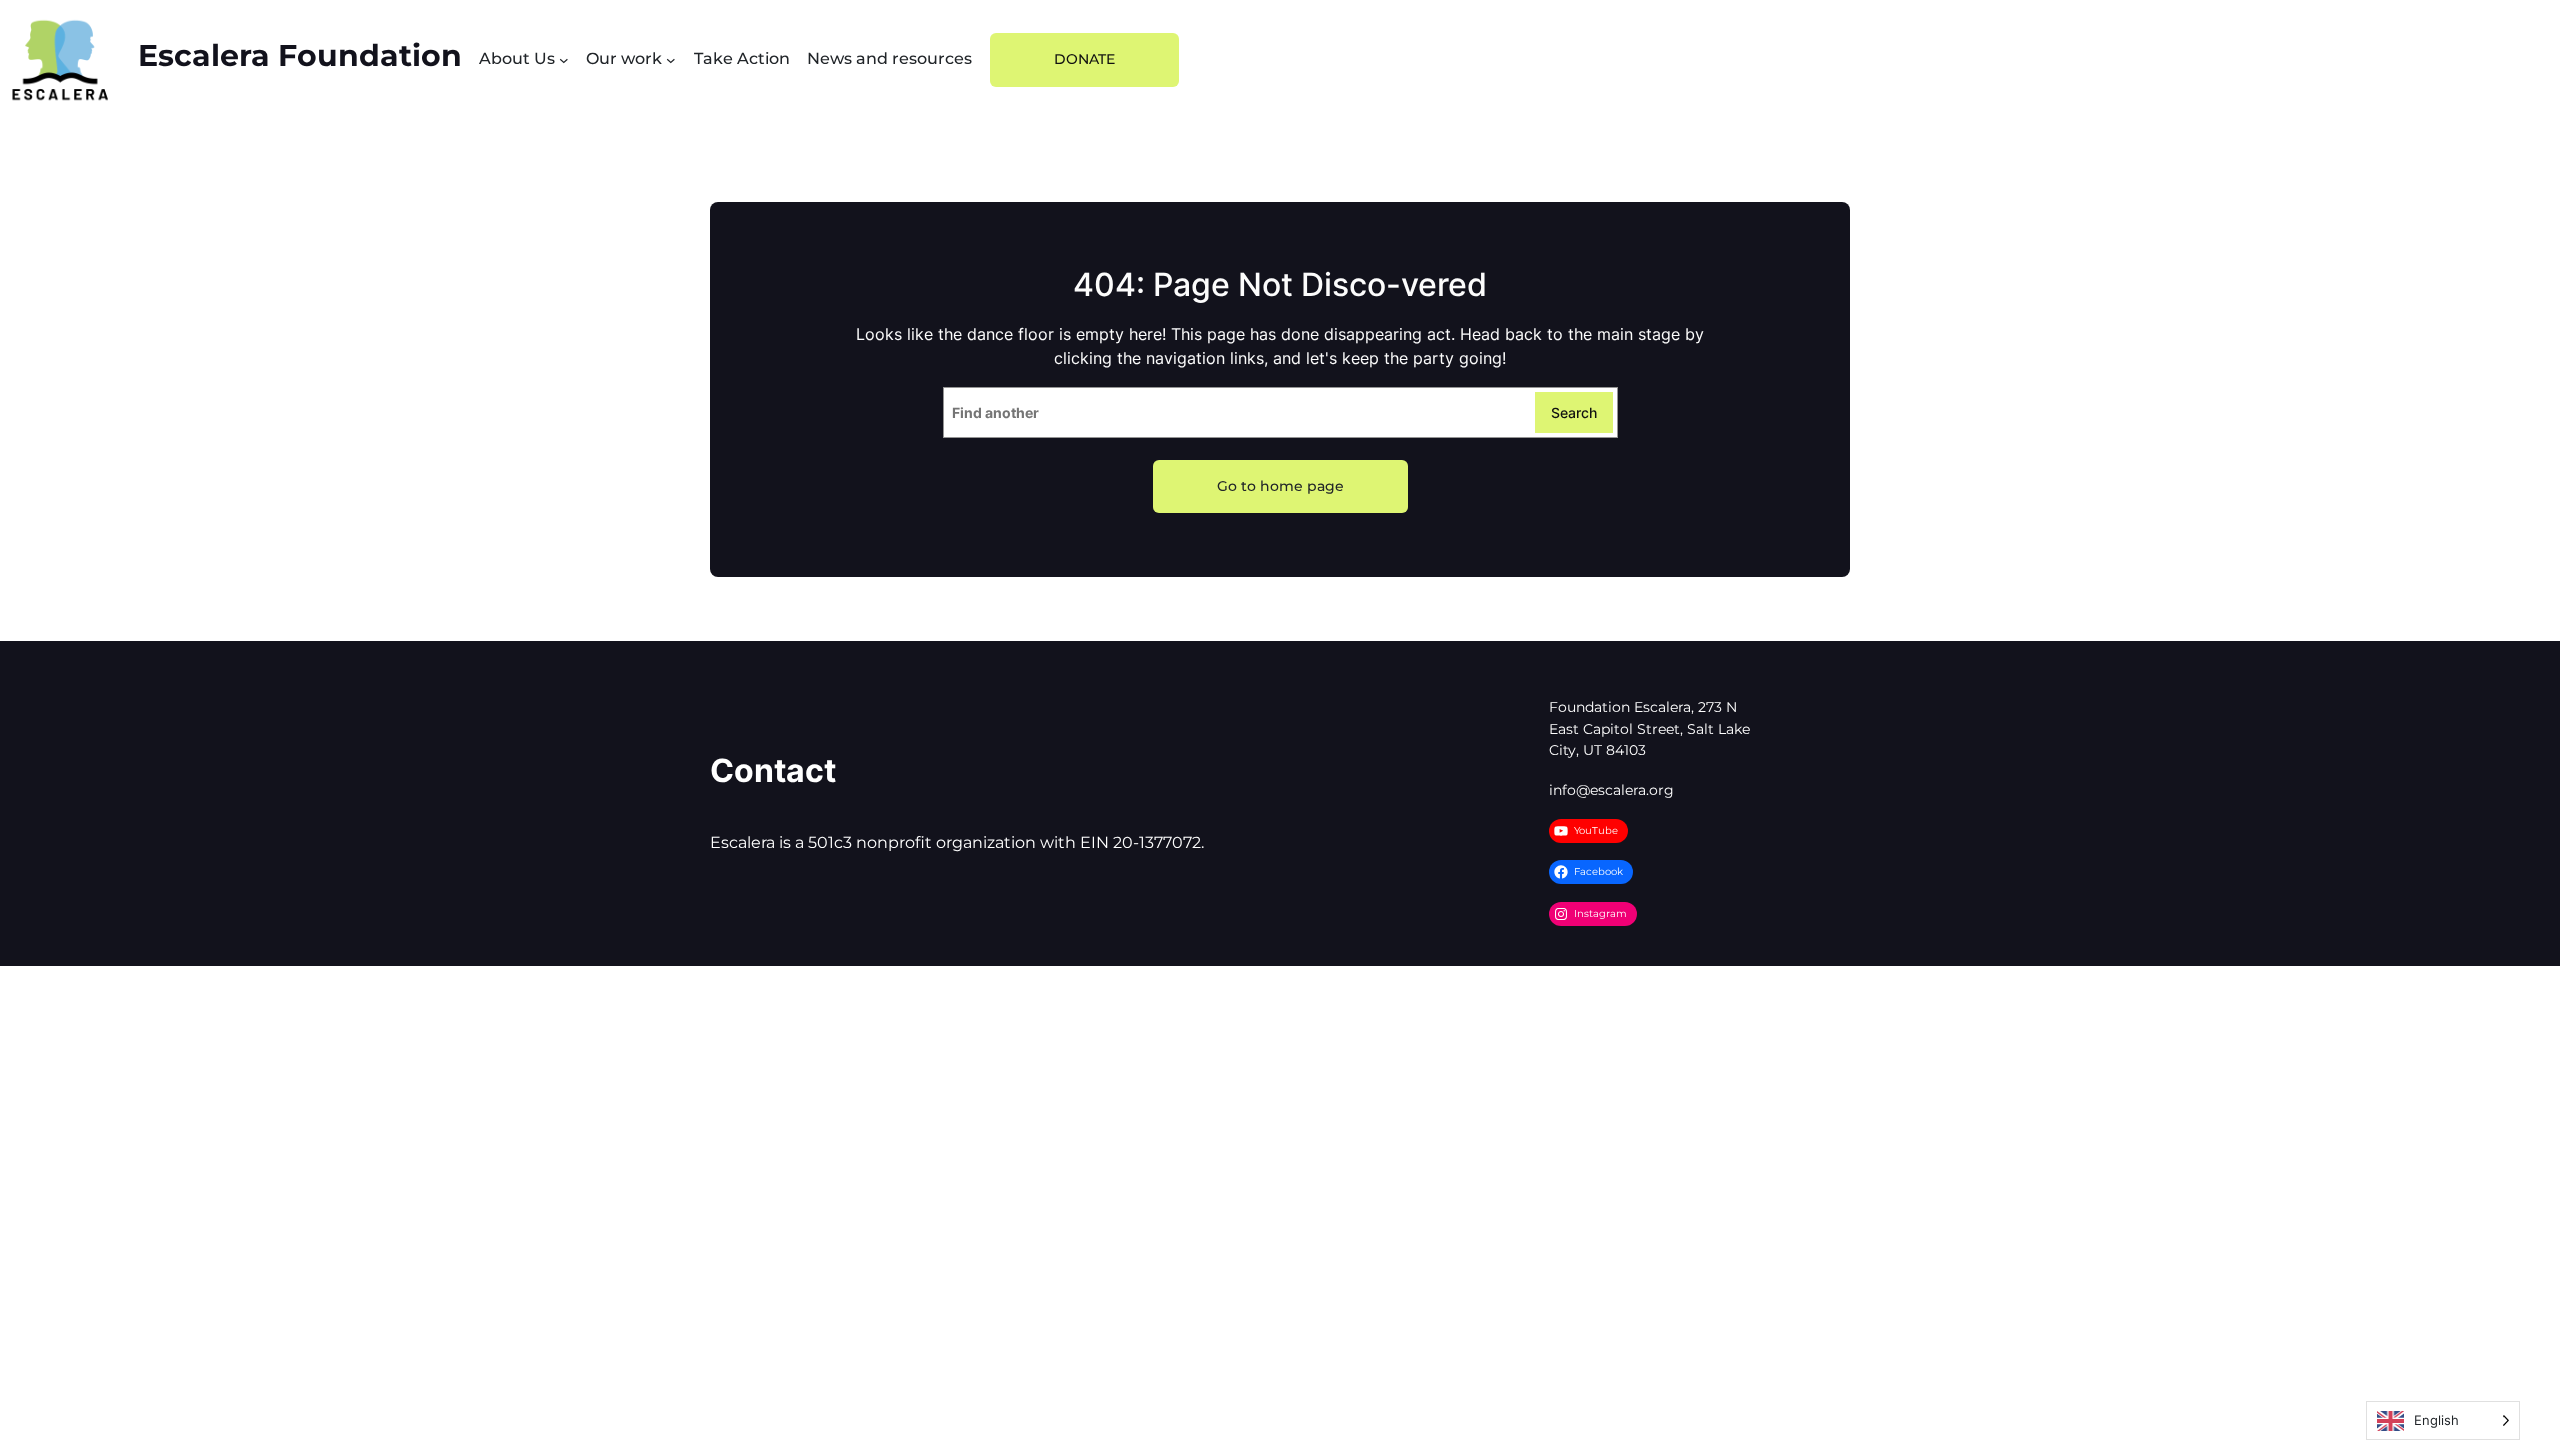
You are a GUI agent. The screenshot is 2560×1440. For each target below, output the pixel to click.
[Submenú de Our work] (671, 60)
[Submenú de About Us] (564, 60)
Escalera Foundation (300, 55)
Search (1574, 412)
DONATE (1084, 59)
